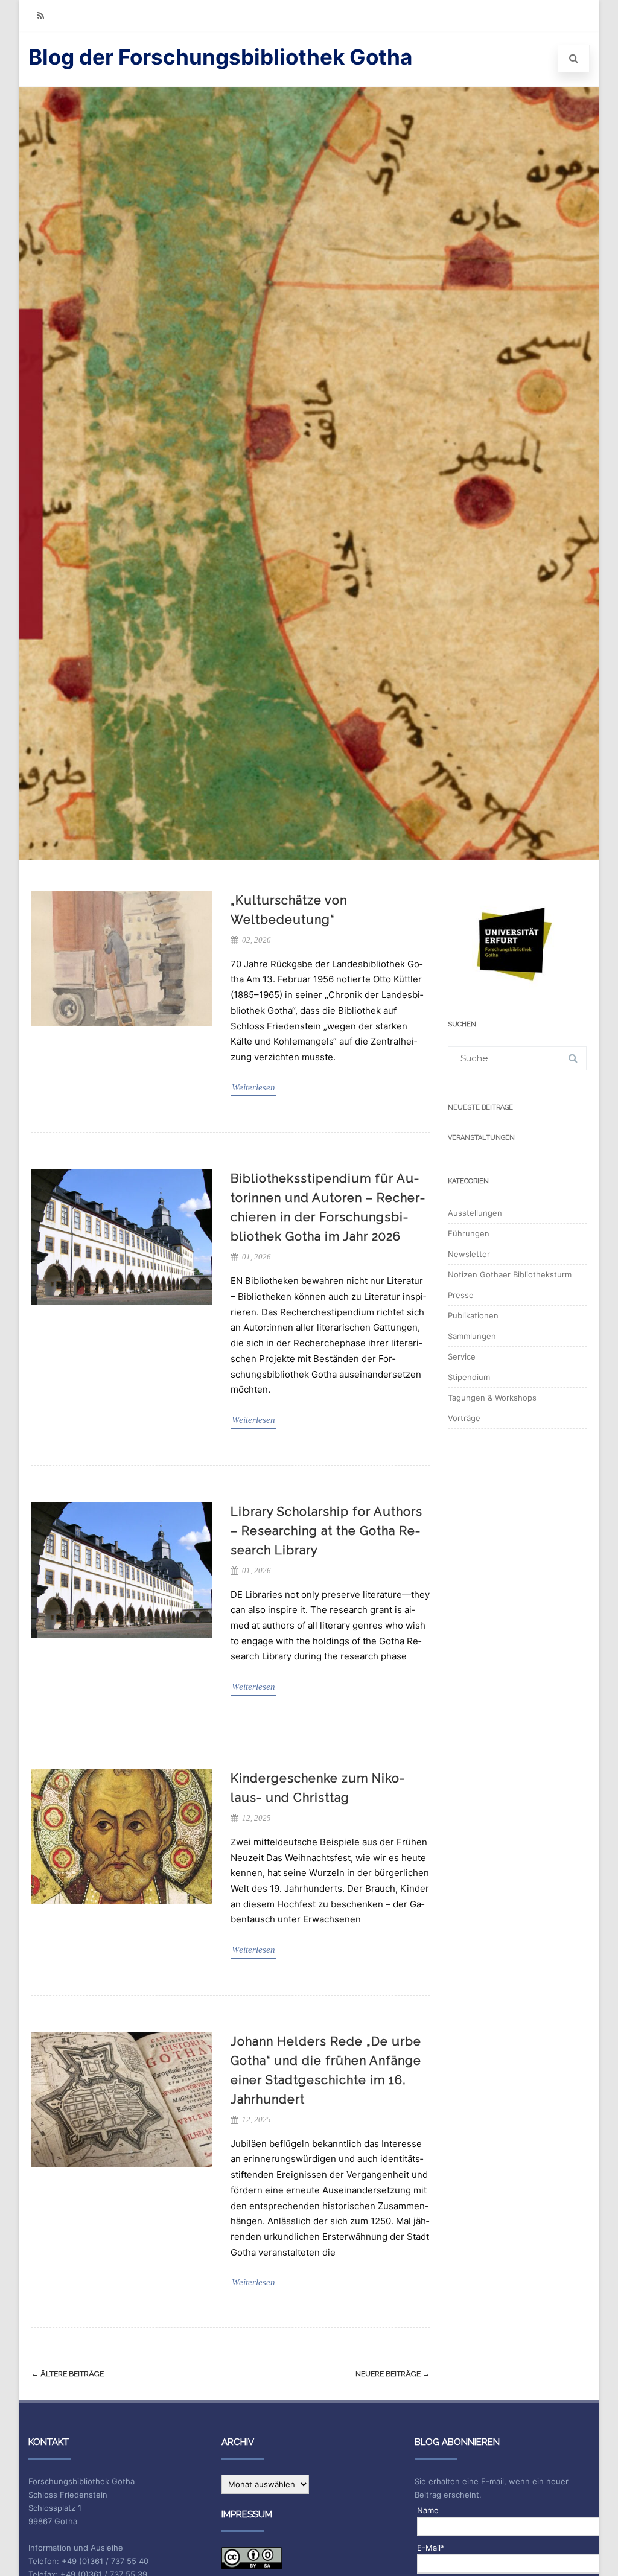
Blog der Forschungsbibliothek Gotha (220, 57)
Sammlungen (472, 1336)
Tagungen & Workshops (492, 1398)
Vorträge (464, 1418)
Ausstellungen (475, 1213)
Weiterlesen (253, 1087)
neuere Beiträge (393, 2374)
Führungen (469, 1233)
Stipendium (469, 1377)
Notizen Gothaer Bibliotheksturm (510, 1274)
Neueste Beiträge (480, 1108)
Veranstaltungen (481, 1138)
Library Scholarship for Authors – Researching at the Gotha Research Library (327, 1531)
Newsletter (469, 1254)
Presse (461, 1295)
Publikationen (473, 1315)
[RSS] (40, 15)
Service (462, 1356)
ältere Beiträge (68, 2374)
